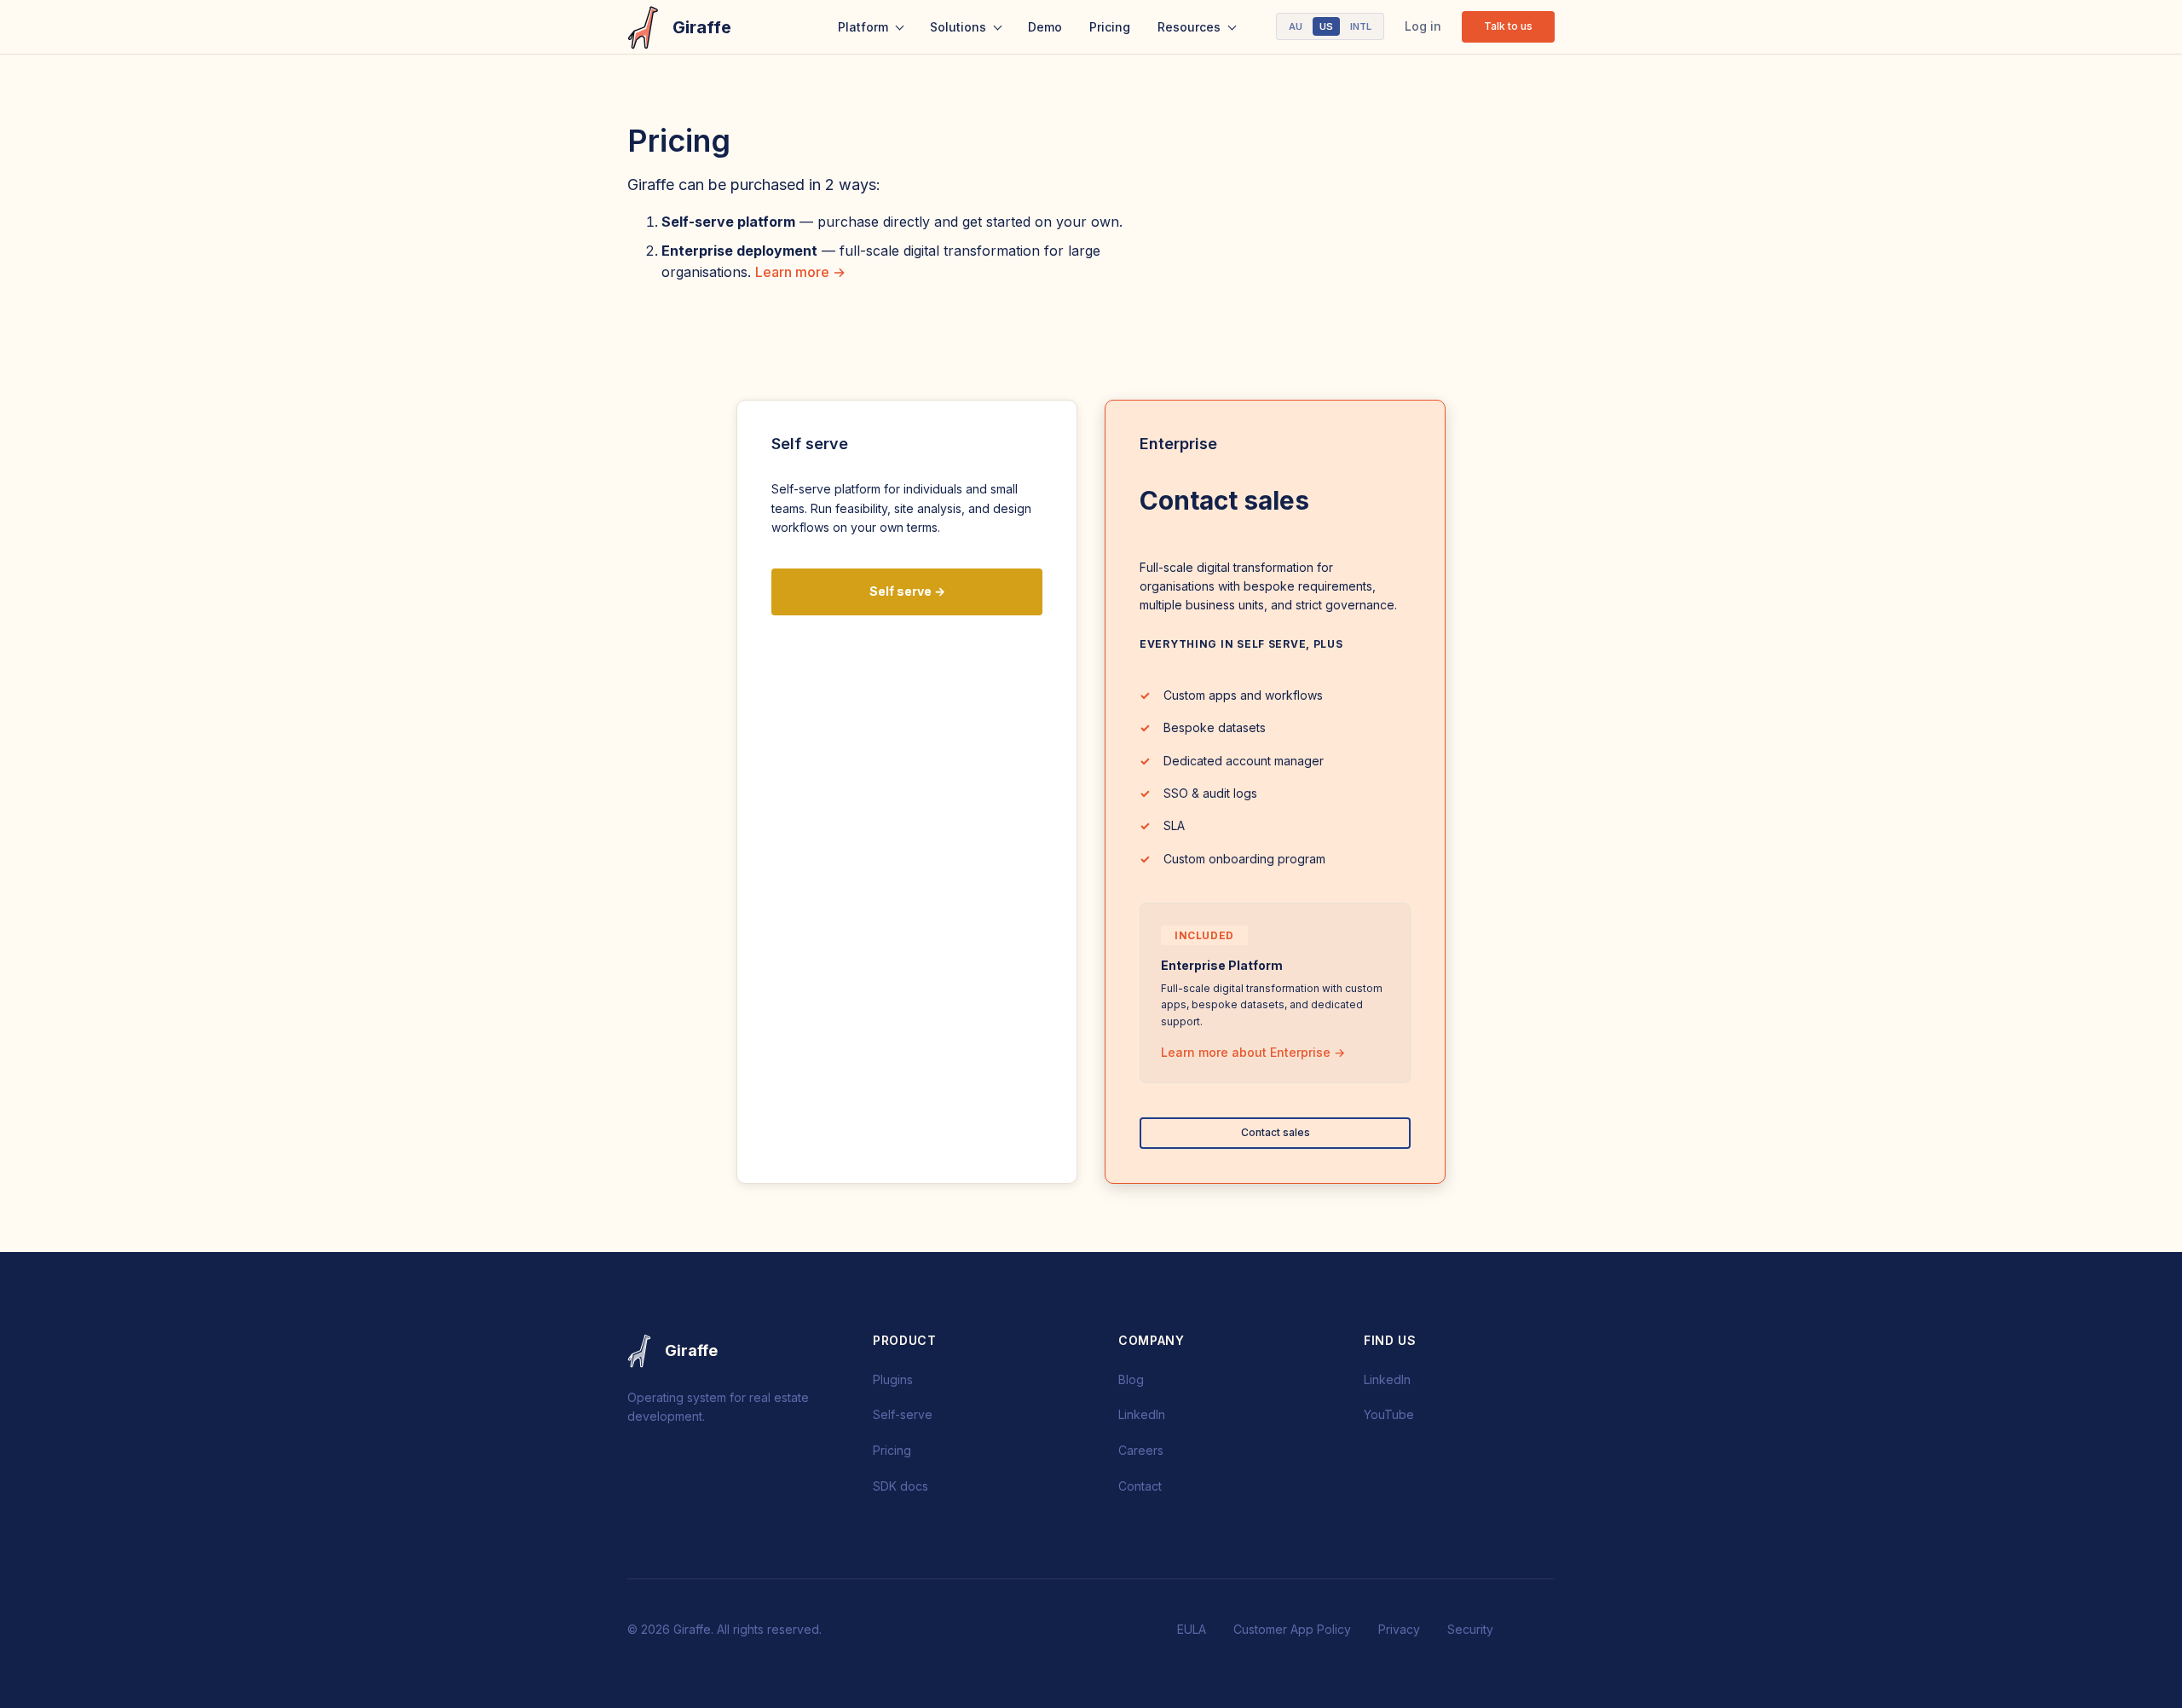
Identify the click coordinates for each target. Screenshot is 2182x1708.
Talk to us (1508, 26)
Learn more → (800, 272)
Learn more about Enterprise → (1253, 1052)
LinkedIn (1142, 1414)
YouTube (1389, 1414)
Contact (1140, 1486)
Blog (1131, 1379)
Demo (1045, 27)
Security (1470, 1629)
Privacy (1399, 1629)
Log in (1423, 26)
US (1326, 26)
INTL (1361, 26)
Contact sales (1276, 1132)
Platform (863, 27)
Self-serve (903, 1414)
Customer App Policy (1292, 1629)
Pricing (1110, 27)
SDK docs (901, 1486)
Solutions (958, 27)
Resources (1189, 27)
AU (1296, 26)
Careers (1141, 1450)
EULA (1192, 1629)
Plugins (893, 1379)
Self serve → (907, 591)
